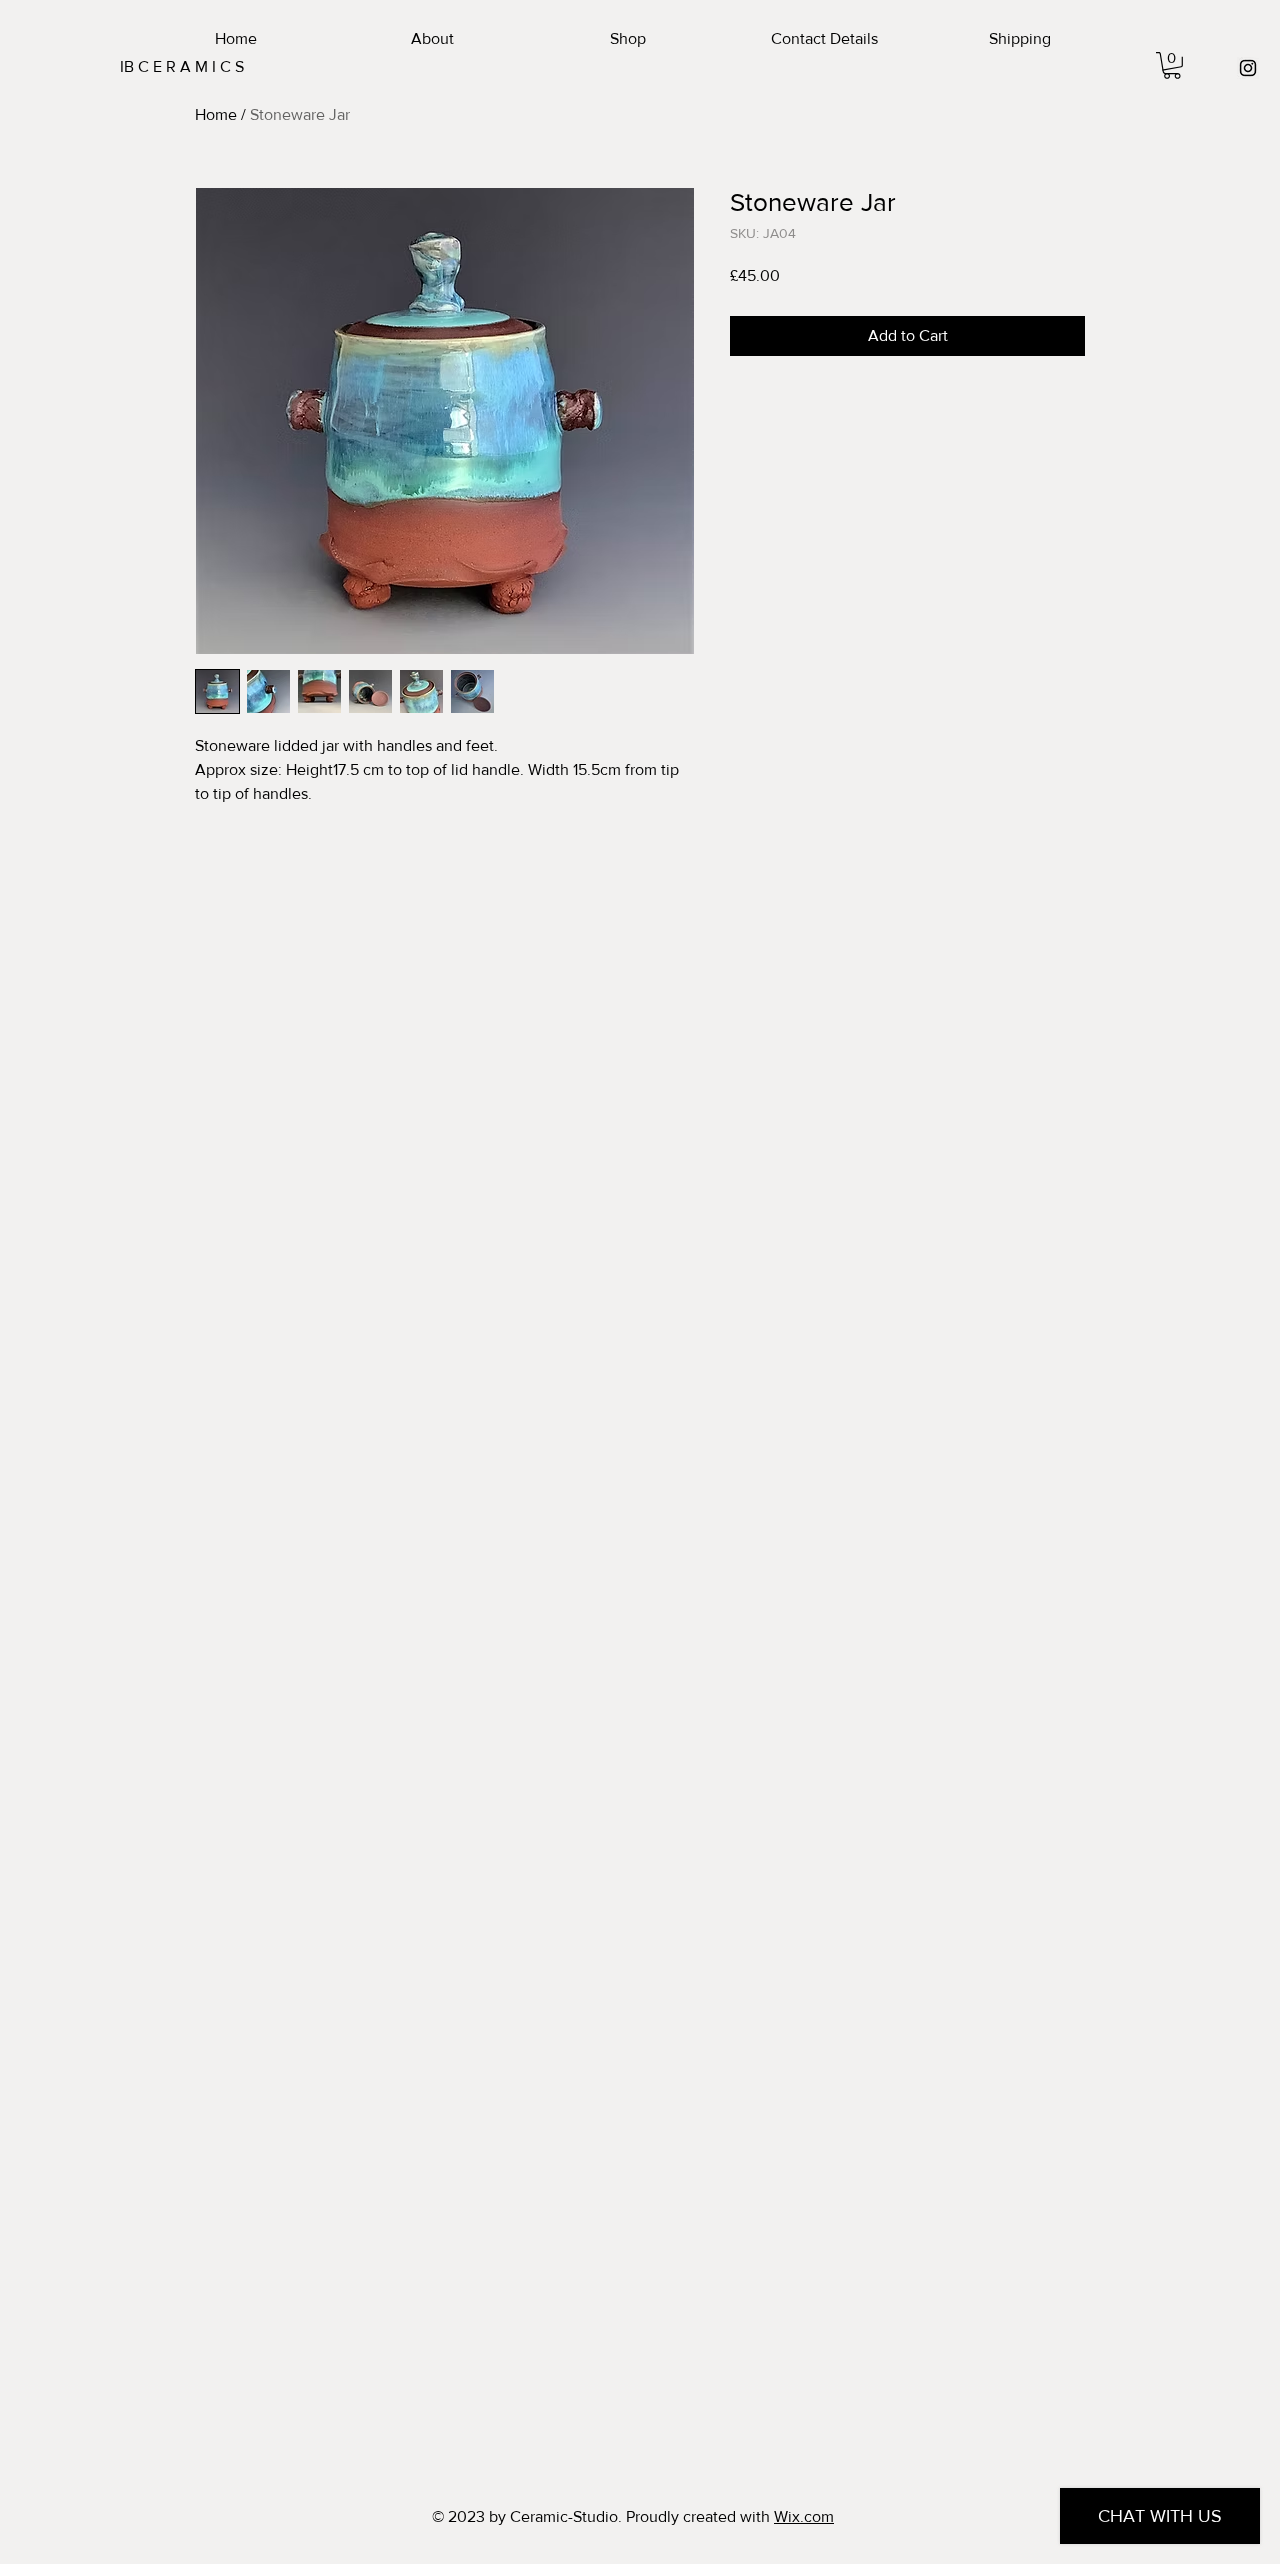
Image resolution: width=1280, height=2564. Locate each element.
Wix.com (804, 2516)
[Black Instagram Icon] (1248, 68)
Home (216, 114)
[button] (1172, 65)
